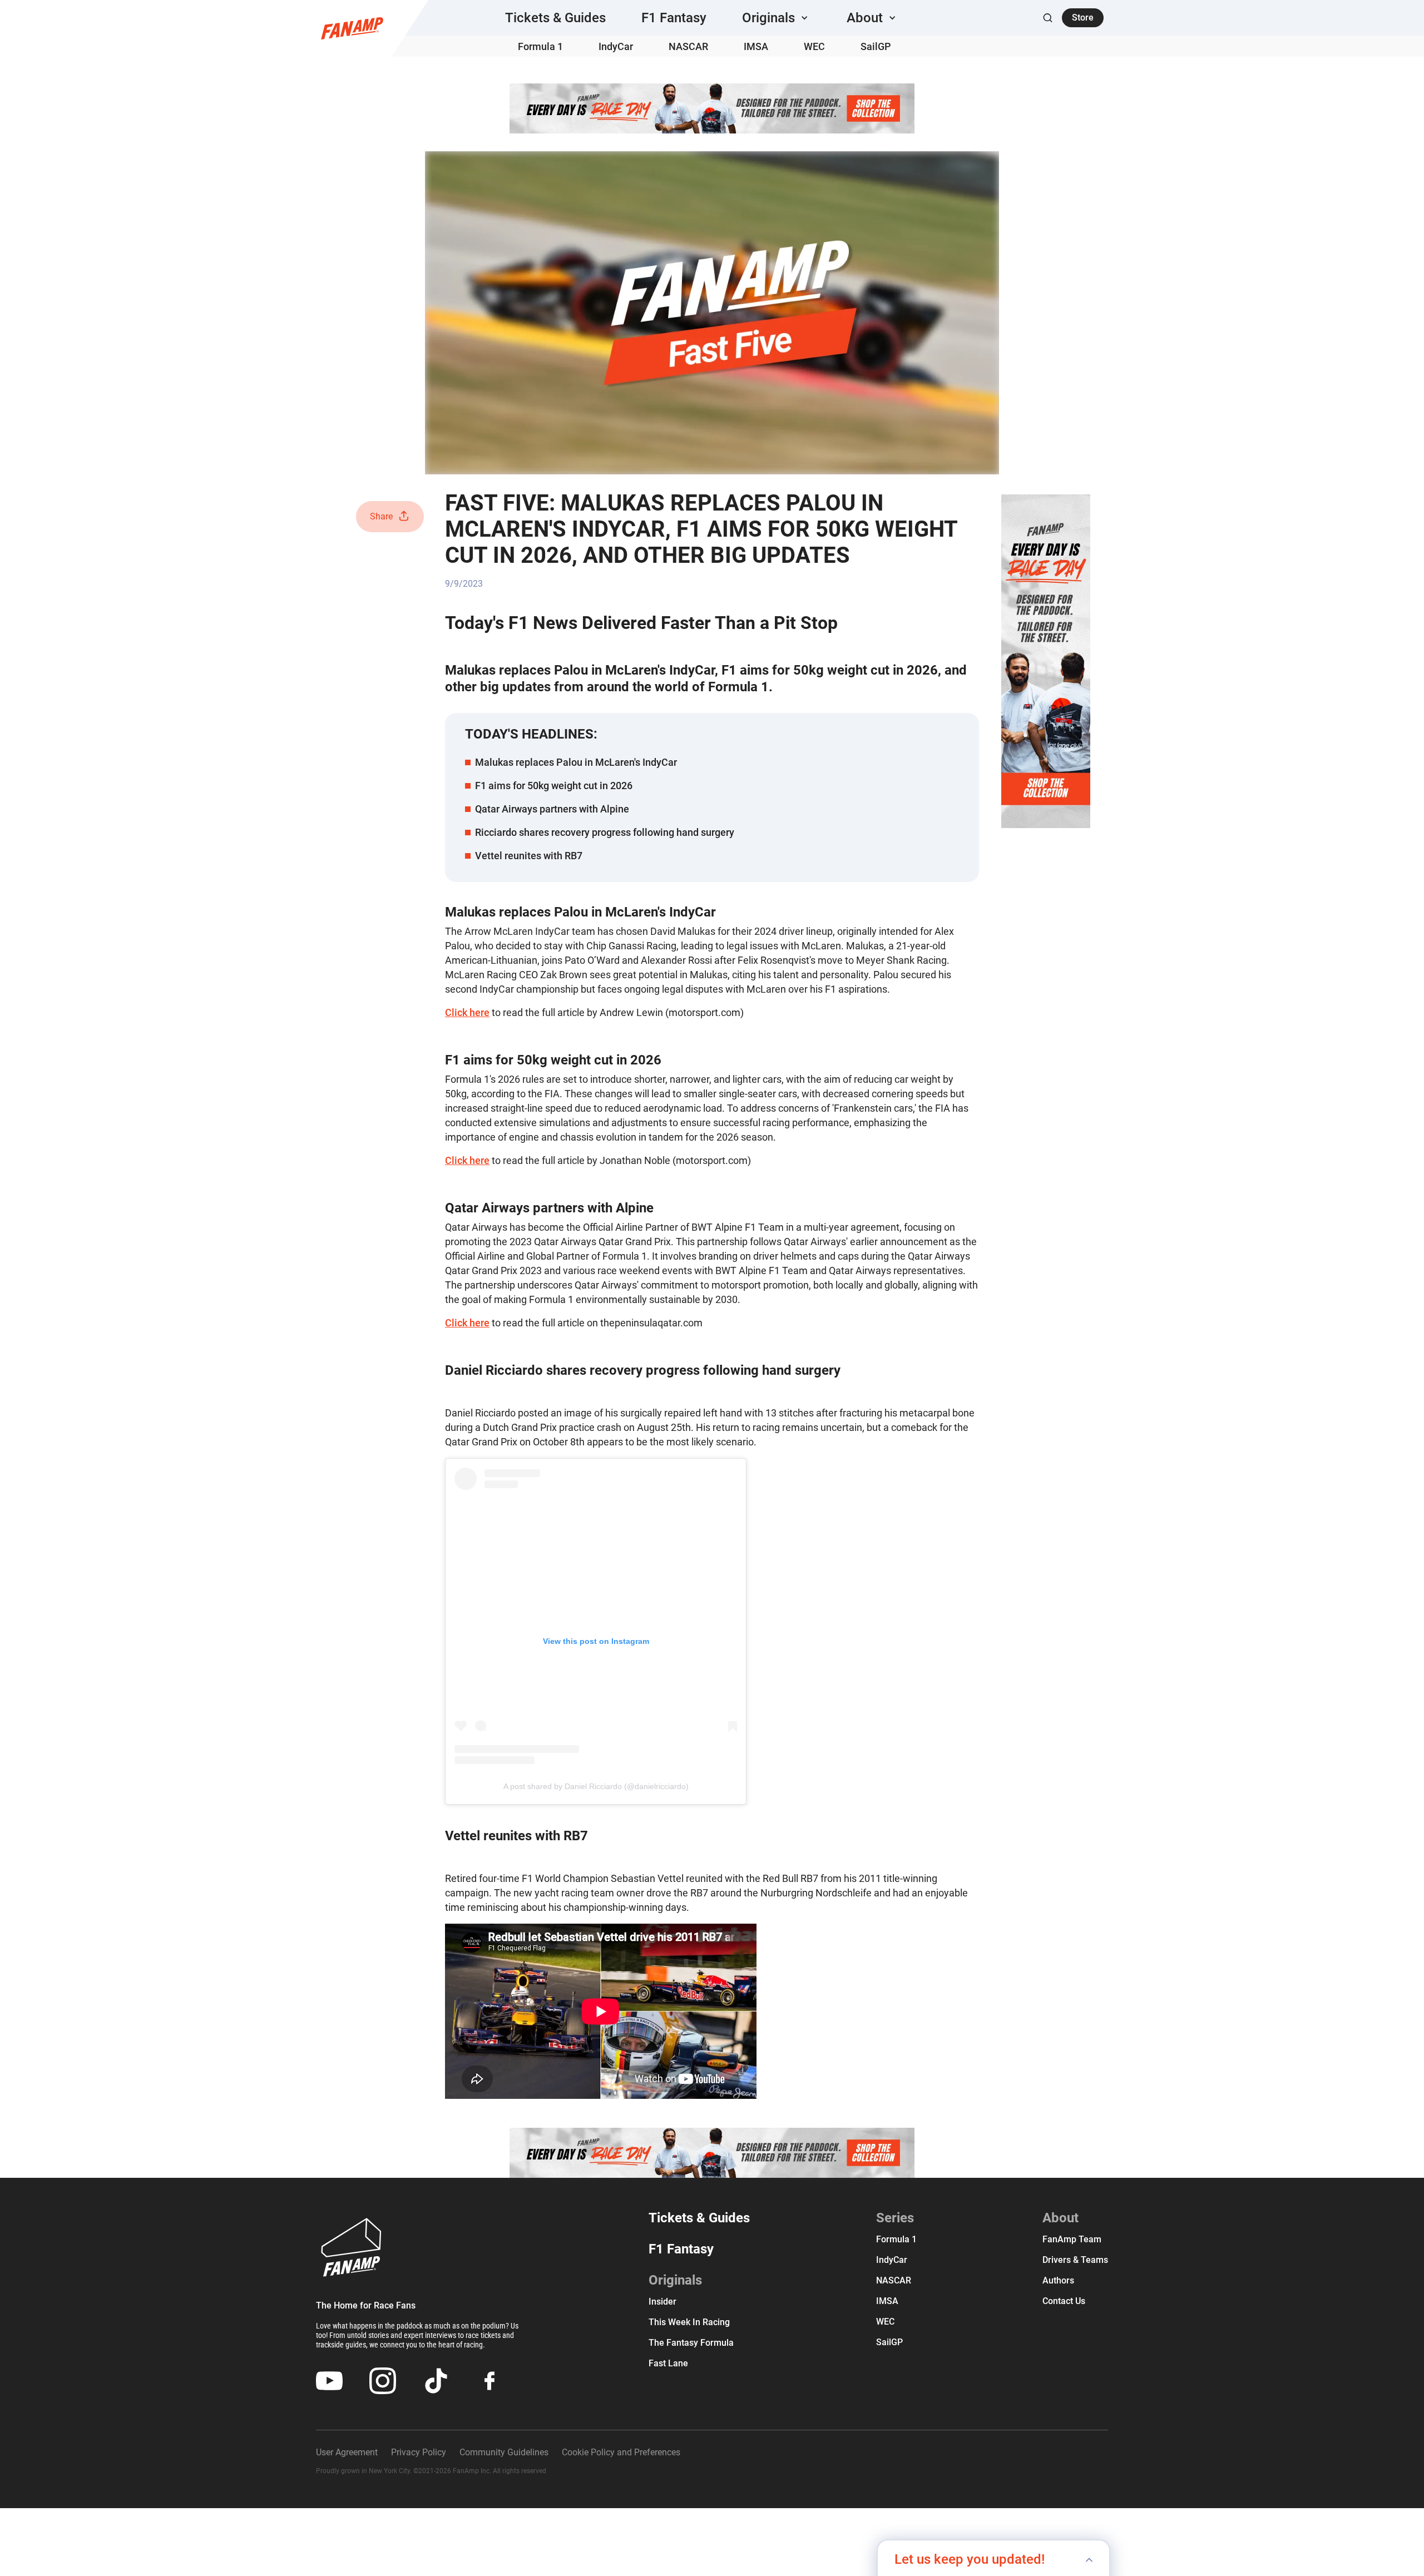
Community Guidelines (504, 2452)
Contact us (1064, 2301)
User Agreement (347, 2452)
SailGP (876, 46)
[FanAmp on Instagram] (383, 2381)
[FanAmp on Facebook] (489, 2381)
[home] (352, 28)
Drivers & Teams (1075, 2260)
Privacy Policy (419, 2452)
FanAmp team (1072, 2239)
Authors (1058, 2280)
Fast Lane (668, 2363)
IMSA (756, 46)
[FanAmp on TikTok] (436, 2381)
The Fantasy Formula (691, 2343)
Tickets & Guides (555, 18)
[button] (777, 18)
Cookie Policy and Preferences (621, 2452)
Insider (662, 2302)
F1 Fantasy (674, 18)
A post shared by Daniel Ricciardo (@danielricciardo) (596, 1786)
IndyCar (616, 46)
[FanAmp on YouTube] (329, 2381)
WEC (814, 46)
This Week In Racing (689, 2322)
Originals (675, 2280)
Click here (467, 1012)
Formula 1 (540, 46)
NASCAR (688, 46)
